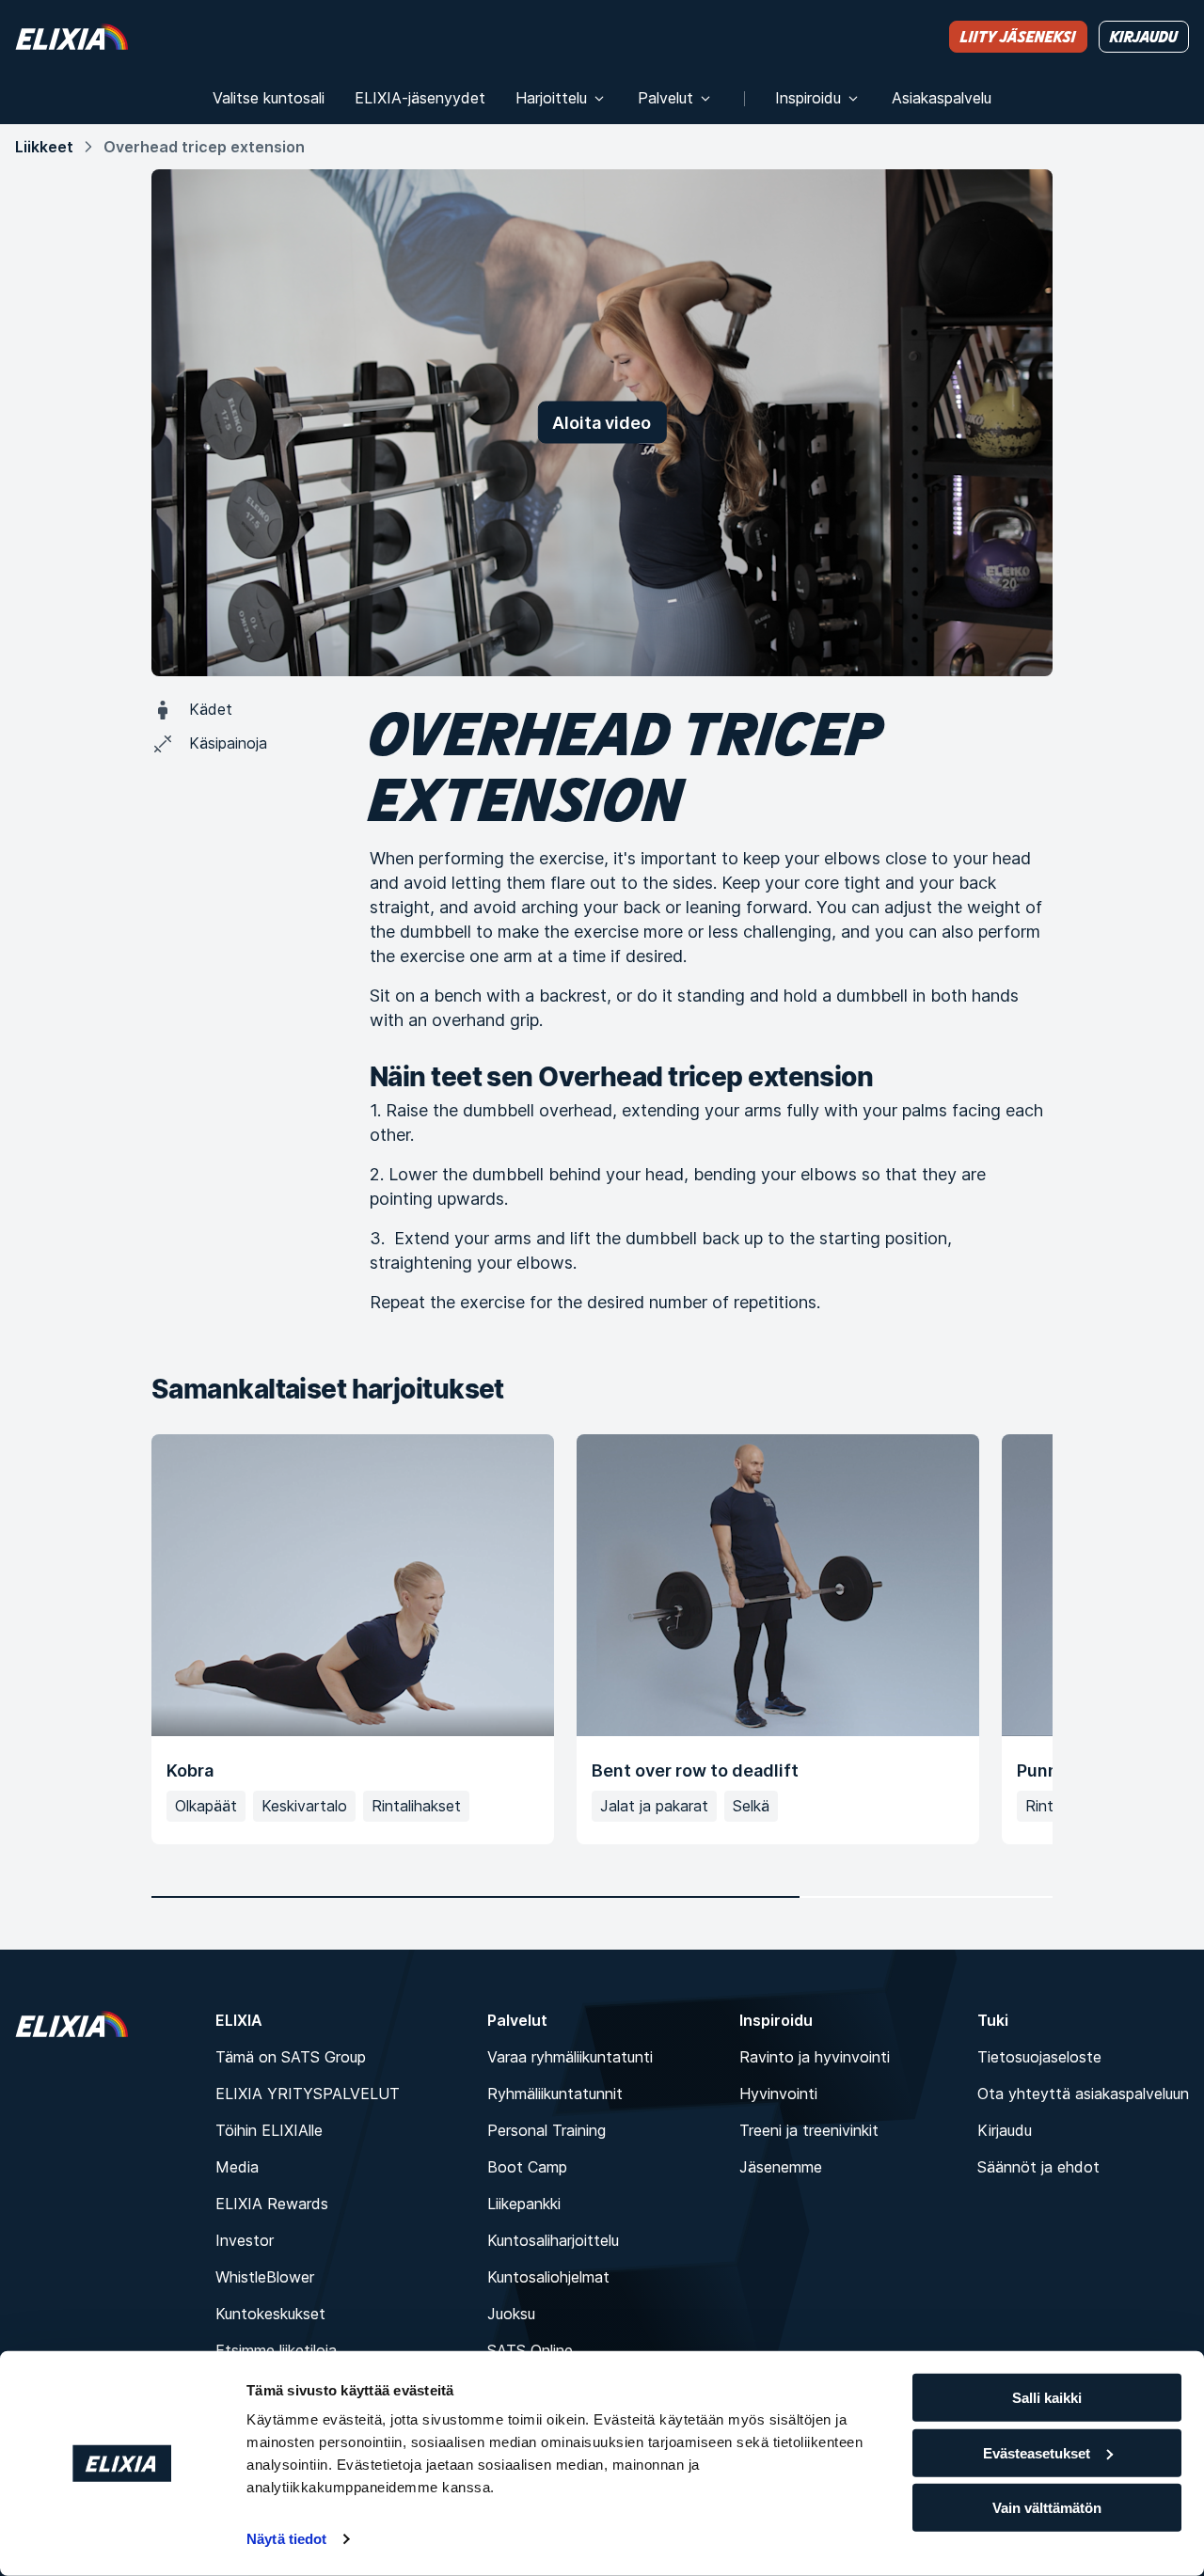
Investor (245, 2240)
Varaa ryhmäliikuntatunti (570, 2057)
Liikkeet (44, 147)
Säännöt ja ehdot (1038, 2167)
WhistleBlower (265, 2277)
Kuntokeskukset (270, 2314)
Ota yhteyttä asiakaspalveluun (1083, 2094)
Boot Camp (527, 2167)
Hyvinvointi (778, 2094)
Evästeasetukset (1037, 2452)
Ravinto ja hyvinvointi (815, 2057)
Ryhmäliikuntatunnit (555, 2094)
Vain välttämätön (1047, 2508)
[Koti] (71, 36)
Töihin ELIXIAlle (269, 2130)
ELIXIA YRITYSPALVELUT (308, 2094)
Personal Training (547, 2130)
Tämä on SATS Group (291, 2057)
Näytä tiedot (286, 2539)
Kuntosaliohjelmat (548, 2277)
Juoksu (511, 2314)
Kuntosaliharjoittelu (553, 2240)
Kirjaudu (1005, 2130)
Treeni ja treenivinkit (809, 2130)
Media (237, 2167)
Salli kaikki (1047, 2398)
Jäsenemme (781, 2167)
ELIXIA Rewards (272, 2204)
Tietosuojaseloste (1039, 2057)
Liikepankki (524, 2204)
